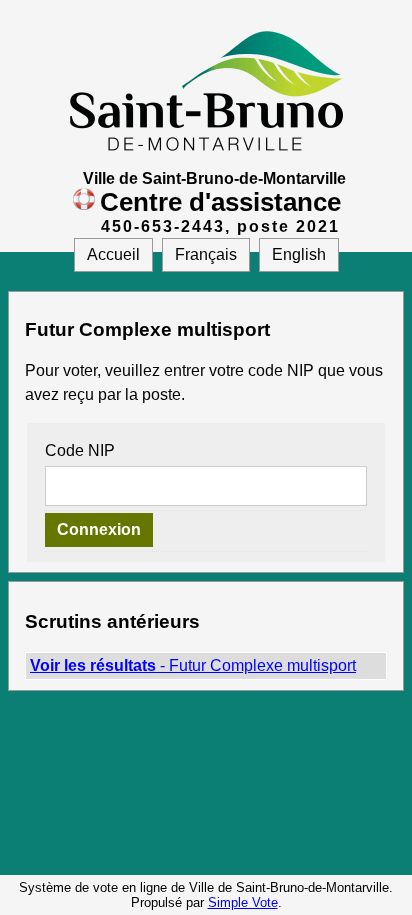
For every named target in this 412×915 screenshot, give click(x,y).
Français (206, 254)
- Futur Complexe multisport (193, 665)
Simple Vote (243, 902)
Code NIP (80, 450)
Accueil (113, 254)
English (299, 254)
